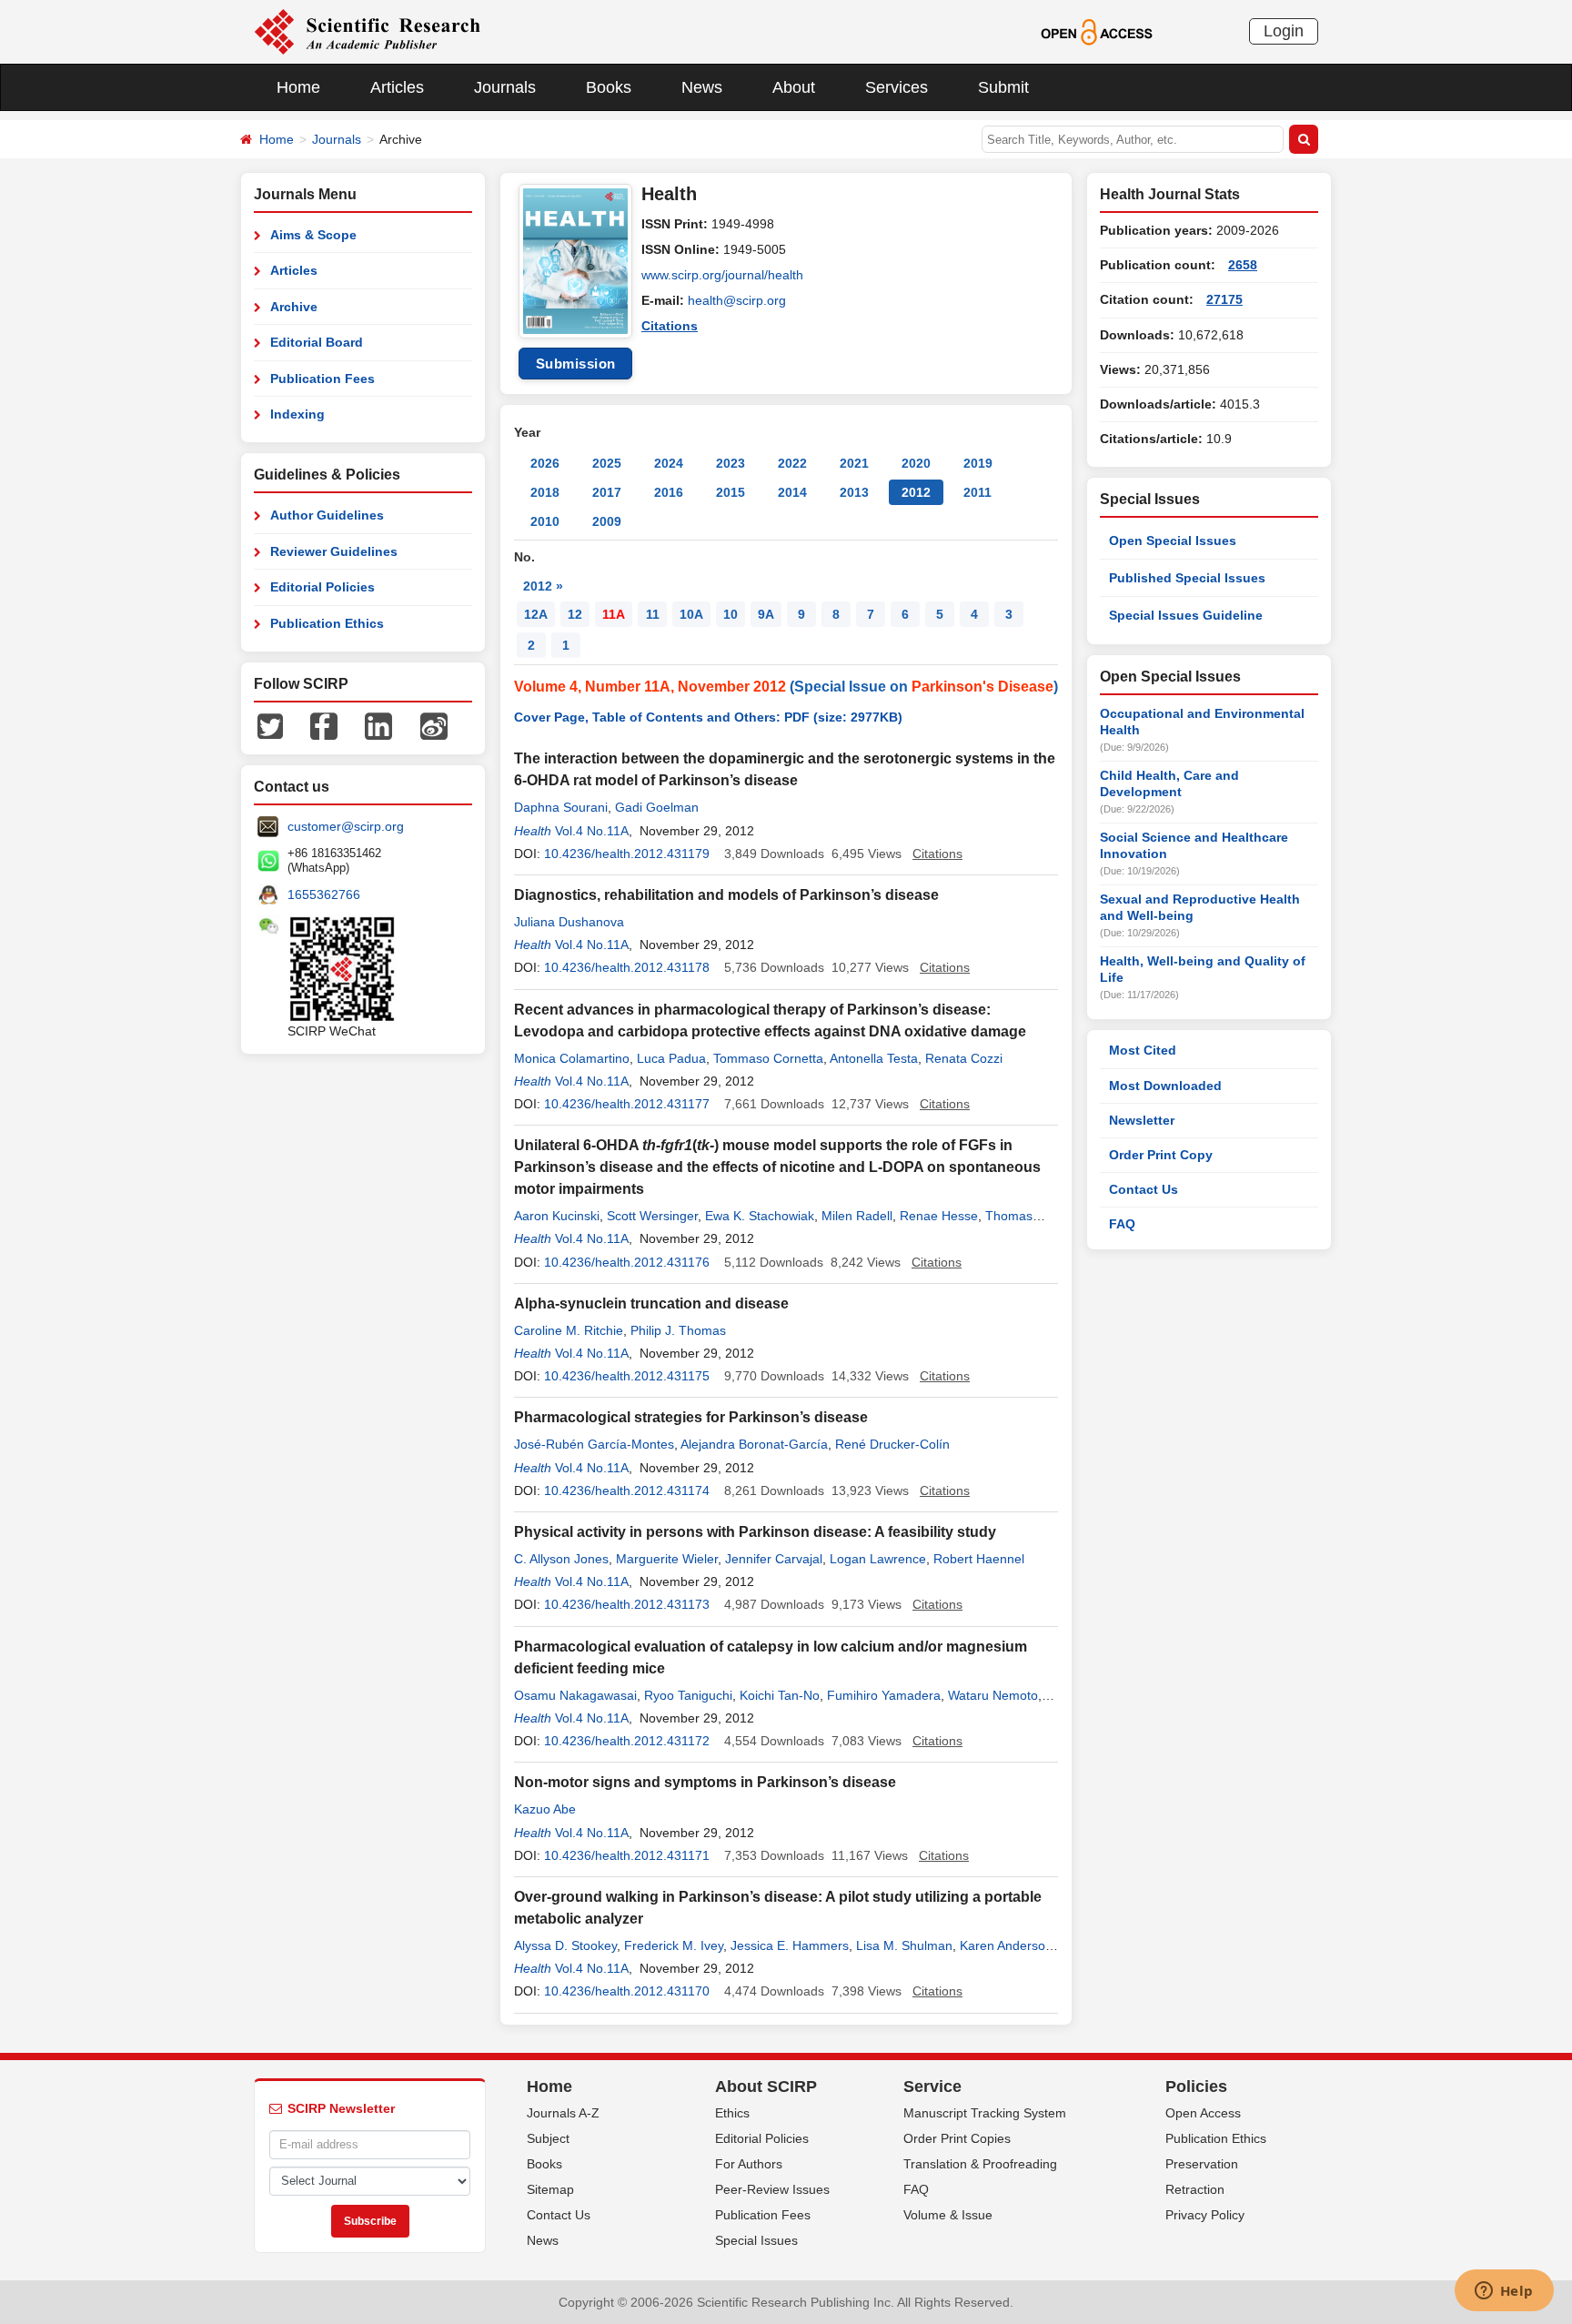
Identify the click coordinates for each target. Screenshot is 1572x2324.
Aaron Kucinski (557, 1216)
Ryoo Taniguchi (688, 1695)
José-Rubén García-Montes (594, 1444)
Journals (505, 87)
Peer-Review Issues (772, 2189)
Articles (397, 87)
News (702, 87)
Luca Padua (671, 1058)
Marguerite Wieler (667, 1559)
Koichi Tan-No (780, 1695)
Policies (1196, 2087)
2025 (607, 463)
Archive (294, 307)
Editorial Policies (322, 587)
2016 (669, 492)
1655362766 (324, 894)
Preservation (1202, 2164)
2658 (1243, 265)
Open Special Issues (1173, 541)
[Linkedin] (378, 725)
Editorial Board (317, 342)
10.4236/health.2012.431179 (627, 854)
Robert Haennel (979, 1559)
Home (298, 87)
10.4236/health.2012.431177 (627, 1104)
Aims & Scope (313, 235)
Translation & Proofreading (980, 2164)
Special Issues (756, 2240)
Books (609, 87)
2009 (607, 521)
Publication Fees (322, 379)
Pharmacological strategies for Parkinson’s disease (691, 1417)
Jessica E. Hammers (790, 1945)
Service (932, 2087)
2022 (792, 463)
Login (1284, 31)
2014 (792, 492)
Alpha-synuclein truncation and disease (651, 1303)
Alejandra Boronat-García (754, 1444)
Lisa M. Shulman (904, 1945)
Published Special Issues (1187, 578)
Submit (1003, 87)
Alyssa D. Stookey (565, 1945)
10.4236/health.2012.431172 (627, 1741)
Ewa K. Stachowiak (760, 1216)
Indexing (297, 414)
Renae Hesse (939, 1216)
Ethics (732, 2113)
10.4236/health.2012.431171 (627, 1855)
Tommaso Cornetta (768, 1058)
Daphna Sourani (561, 807)
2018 (545, 492)
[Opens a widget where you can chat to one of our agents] (1504, 2292)
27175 (1224, 299)
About (794, 87)
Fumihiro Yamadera (884, 1695)
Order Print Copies (957, 2138)
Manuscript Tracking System (985, 2113)
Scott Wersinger (652, 1216)
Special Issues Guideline (1186, 615)
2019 (978, 463)
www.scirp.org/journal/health (722, 275)
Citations (670, 326)
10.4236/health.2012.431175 (627, 1376)
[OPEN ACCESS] (1097, 31)
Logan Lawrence (878, 1559)
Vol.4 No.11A (592, 831)
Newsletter (1142, 1120)
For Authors (749, 2164)
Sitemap (550, 2189)
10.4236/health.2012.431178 (627, 967)
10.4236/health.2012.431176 (627, 1262)
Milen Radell (857, 1216)
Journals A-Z (563, 2113)
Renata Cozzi (964, 1058)
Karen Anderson (1006, 1945)
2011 (977, 492)
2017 (607, 492)
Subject (548, 2138)
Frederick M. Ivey (674, 1945)
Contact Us (1144, 1189)
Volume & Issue (948, 2215)
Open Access (1203, 2113)
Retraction (1195, 2189)
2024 (669, 463)
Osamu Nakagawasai (575, 1695)
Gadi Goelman (657, 807)
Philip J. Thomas (678, 1330)
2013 (854, 492)
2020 (916, 463)
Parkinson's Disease (982, 687)
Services (897, 87)
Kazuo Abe (545, 1809)
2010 (545, 521)
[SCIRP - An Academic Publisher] (367, 31)
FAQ (1122, 1224)
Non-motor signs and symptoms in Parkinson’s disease (705, 1782)
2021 (854, 463)
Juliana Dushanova (569, 922)
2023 (731, 463)
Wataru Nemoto (993, 1695)
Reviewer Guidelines (334, 551)
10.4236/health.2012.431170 (627, 1991)
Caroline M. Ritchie (569, 1330)
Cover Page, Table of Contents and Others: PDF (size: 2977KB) (708, 717)
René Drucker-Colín (892, 1444)
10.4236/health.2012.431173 (627, 1604)
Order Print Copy (1161, 1155)
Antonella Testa (874, 1058)
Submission (576, 364)
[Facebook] (324, 725)
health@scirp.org (737, 300)
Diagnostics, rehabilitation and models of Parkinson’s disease (726, 895)
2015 (731, 492)
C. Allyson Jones (561, 1559)
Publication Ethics (327, 623)
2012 (916, 492)
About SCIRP (766, 2087)
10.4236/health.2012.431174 (627, 1490)
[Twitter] (270, 725)
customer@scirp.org (346, 826)
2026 (545, 463)
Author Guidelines (327, 515)
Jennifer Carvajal (774, 1559)
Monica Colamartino (572, 1058)
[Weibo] (434, 725)
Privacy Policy (1205, 2215)
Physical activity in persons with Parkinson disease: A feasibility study (755, 1532)
